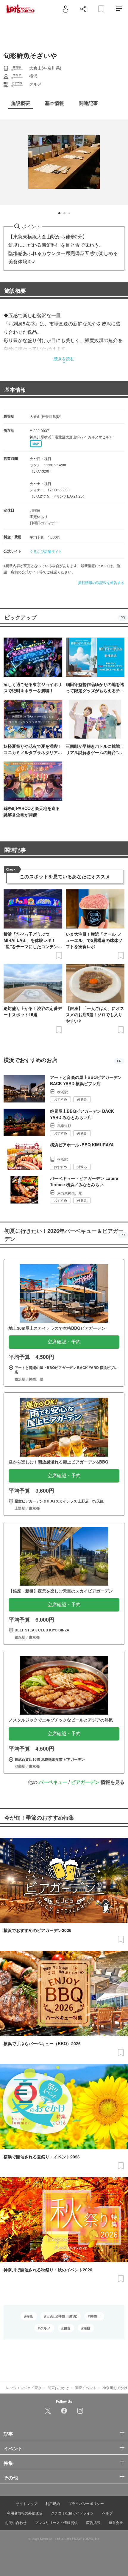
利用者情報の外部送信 (25, 2513)
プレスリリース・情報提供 (56, 2522)
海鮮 (87, 2328)
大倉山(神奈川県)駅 (62, 2316)
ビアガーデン (85, 1782)
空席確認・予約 (64, 1342)
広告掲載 (93, 2522)
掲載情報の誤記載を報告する (101, 582)
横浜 (30, 2316)
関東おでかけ (58, 2387)
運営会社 (116, 2522)
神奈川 (95, 2316)
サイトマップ (26, 2503)
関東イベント (86, 2387)
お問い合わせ (16, 2522)
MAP (36, 444)
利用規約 (53, 2503)
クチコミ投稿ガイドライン (72, 2513)
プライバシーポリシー (86, 2503)
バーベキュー (53, 1782)
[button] (59, 213)
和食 (67, 2328)
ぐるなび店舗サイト (46, 551)
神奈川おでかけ (115, 2387)
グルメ (45, 2328)
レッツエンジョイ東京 (24, 2387)
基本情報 (15, 390)
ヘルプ (107, 2513)
